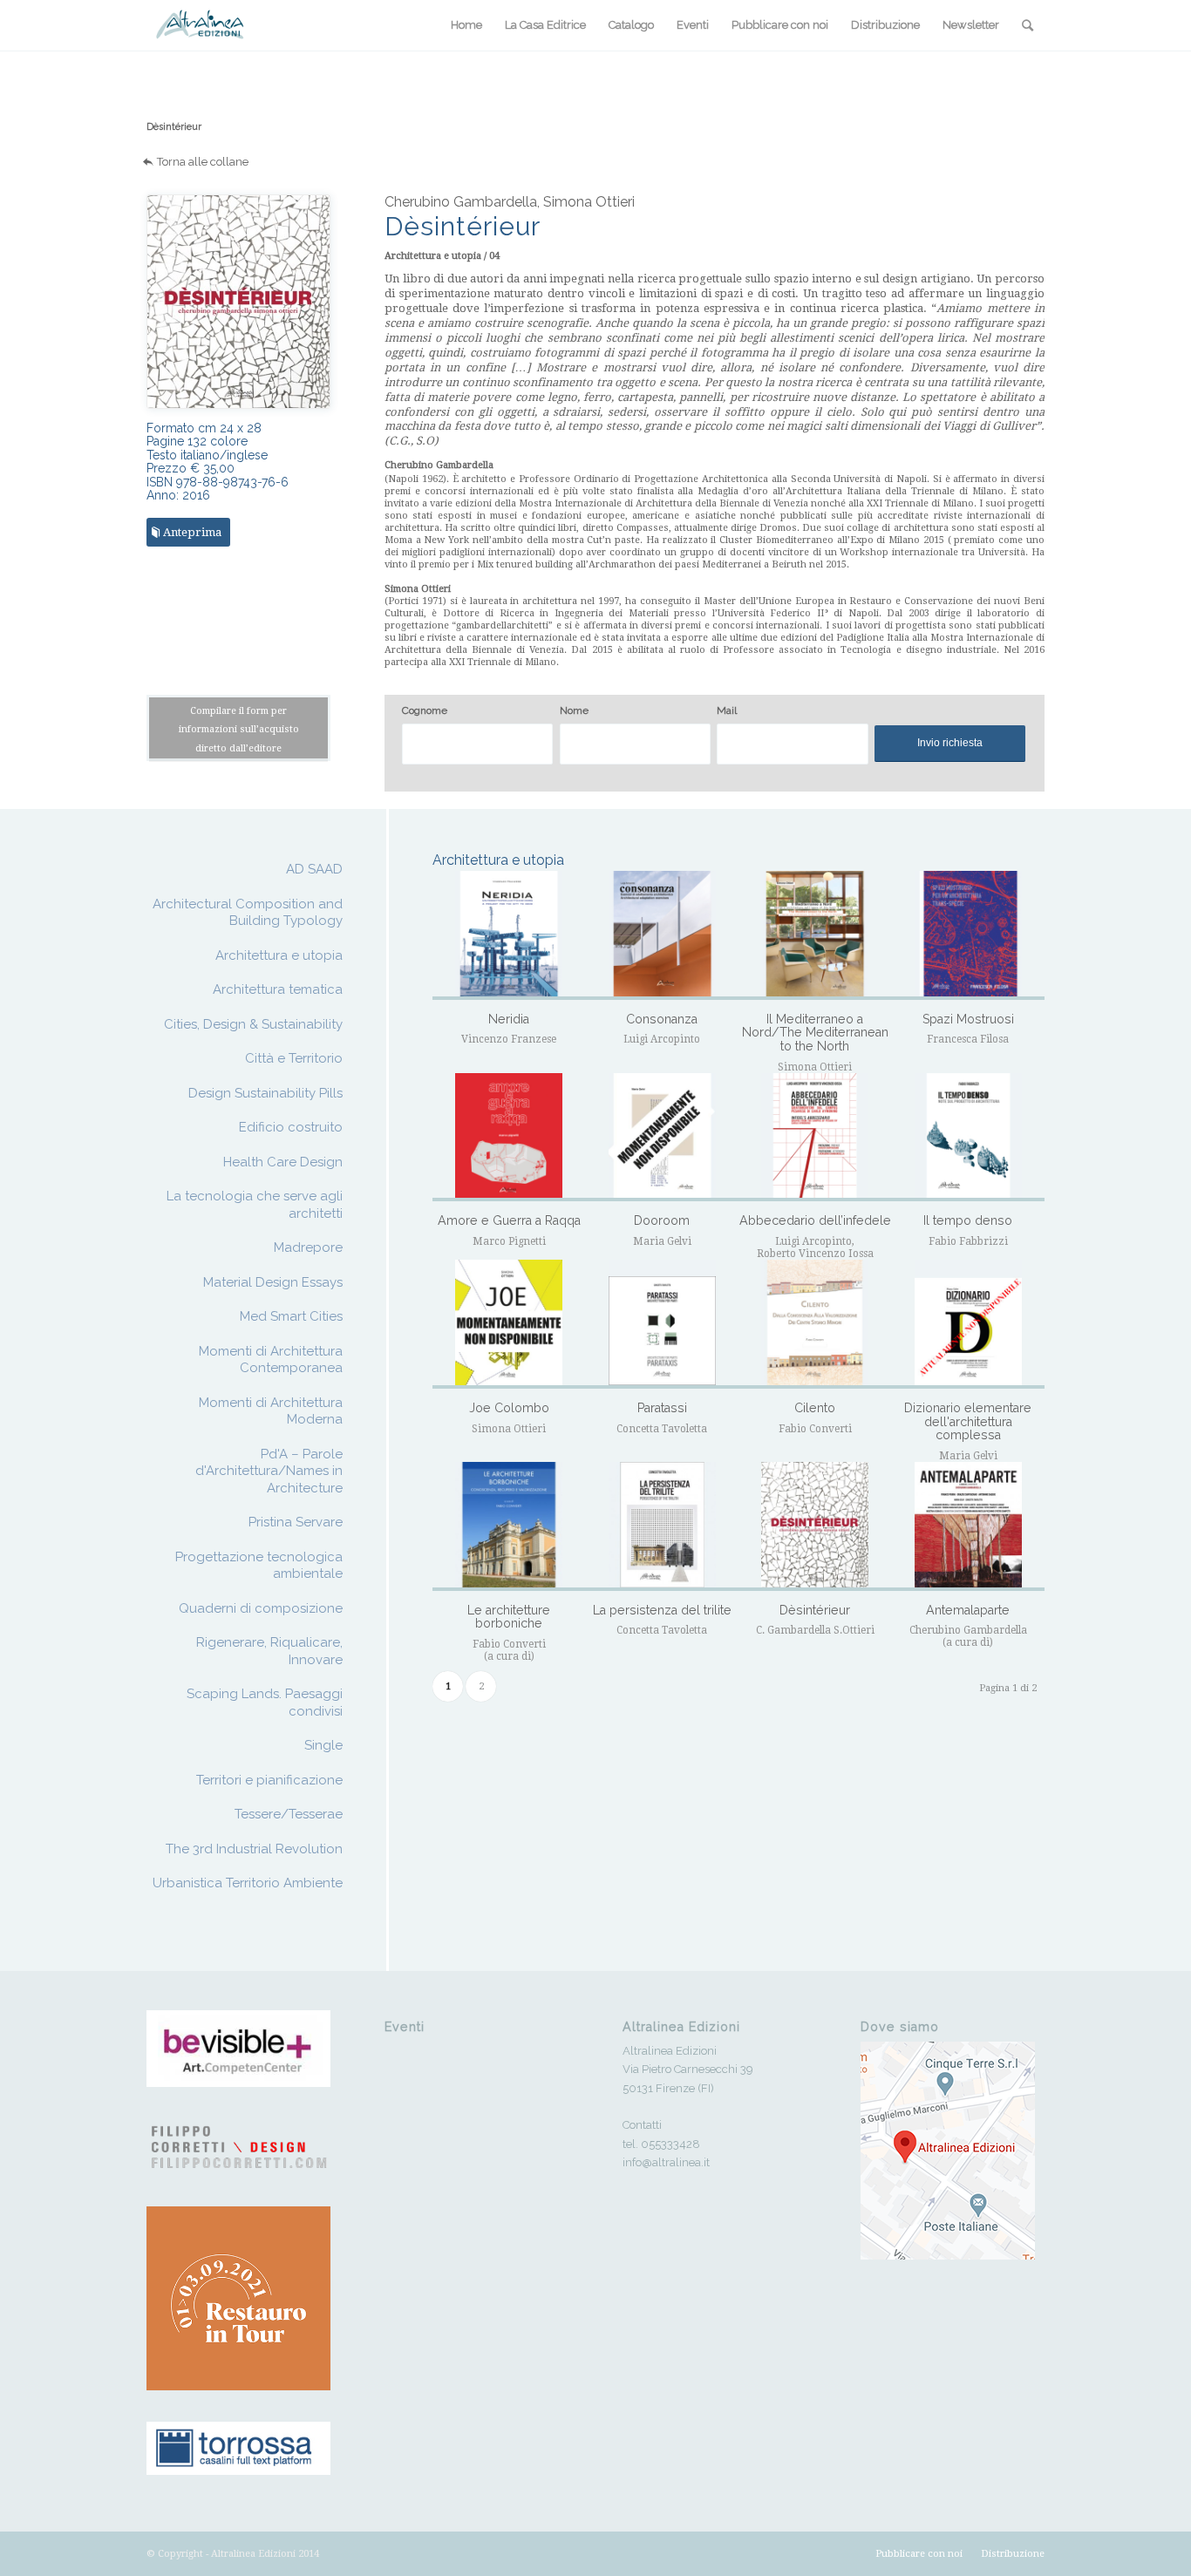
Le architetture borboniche (509, 1617)
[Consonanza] (662, 935)
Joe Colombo (509, 1408)
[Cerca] (1028, 25)
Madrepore (308, 1247)
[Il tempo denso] (968, 1138)
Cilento (815, 1408)
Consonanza (662, 1019)
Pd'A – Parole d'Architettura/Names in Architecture (269, 1471)
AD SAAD (314, 869)
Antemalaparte (968, 1610)
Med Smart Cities (291, 1316)
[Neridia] (509, 935)
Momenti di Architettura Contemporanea (271, 1360)
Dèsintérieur (174, 127)
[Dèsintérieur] (815, 1526)
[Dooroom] (662, 1138)
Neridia (509, 1019)
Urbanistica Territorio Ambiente (248, 1883)
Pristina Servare (296, 1522)
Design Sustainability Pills (265, 1093)
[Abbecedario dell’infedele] (815, 1138)
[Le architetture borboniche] (509, 1526)
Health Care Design (283, 1162)
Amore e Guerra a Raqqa (509, 1220)
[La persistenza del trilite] (662, 1526)
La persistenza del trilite (662, 1610)
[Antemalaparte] (968, 1526)
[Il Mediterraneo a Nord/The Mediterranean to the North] (815, 935)
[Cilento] (815, 1324)
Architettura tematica (278, 989)
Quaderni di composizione (261, 1608)
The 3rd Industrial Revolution (254, 1849)
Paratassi (662, 1408)
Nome (574, 710)
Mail (727, 710)
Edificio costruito (291, 1127)
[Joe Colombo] (509, 1324)
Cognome (425, 710)
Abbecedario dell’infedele (815, 1220)
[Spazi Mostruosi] (968, 935)
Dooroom (662, 1220)
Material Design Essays (273, 1282)
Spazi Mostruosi (968, 1019)
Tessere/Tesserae (289, 1814)
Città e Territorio (294, 1058)
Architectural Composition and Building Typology (248, 913)
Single (323, 1745)
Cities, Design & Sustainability (253, 1024)
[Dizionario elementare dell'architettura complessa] (968, 1324)
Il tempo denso (968, 1220)
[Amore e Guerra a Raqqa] (509, 1138)
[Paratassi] (662, 1324)
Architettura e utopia (279, 955)
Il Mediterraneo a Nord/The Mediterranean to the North (815, 1033)
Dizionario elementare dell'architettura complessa (968, 1421)
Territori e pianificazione (269, 1780)
